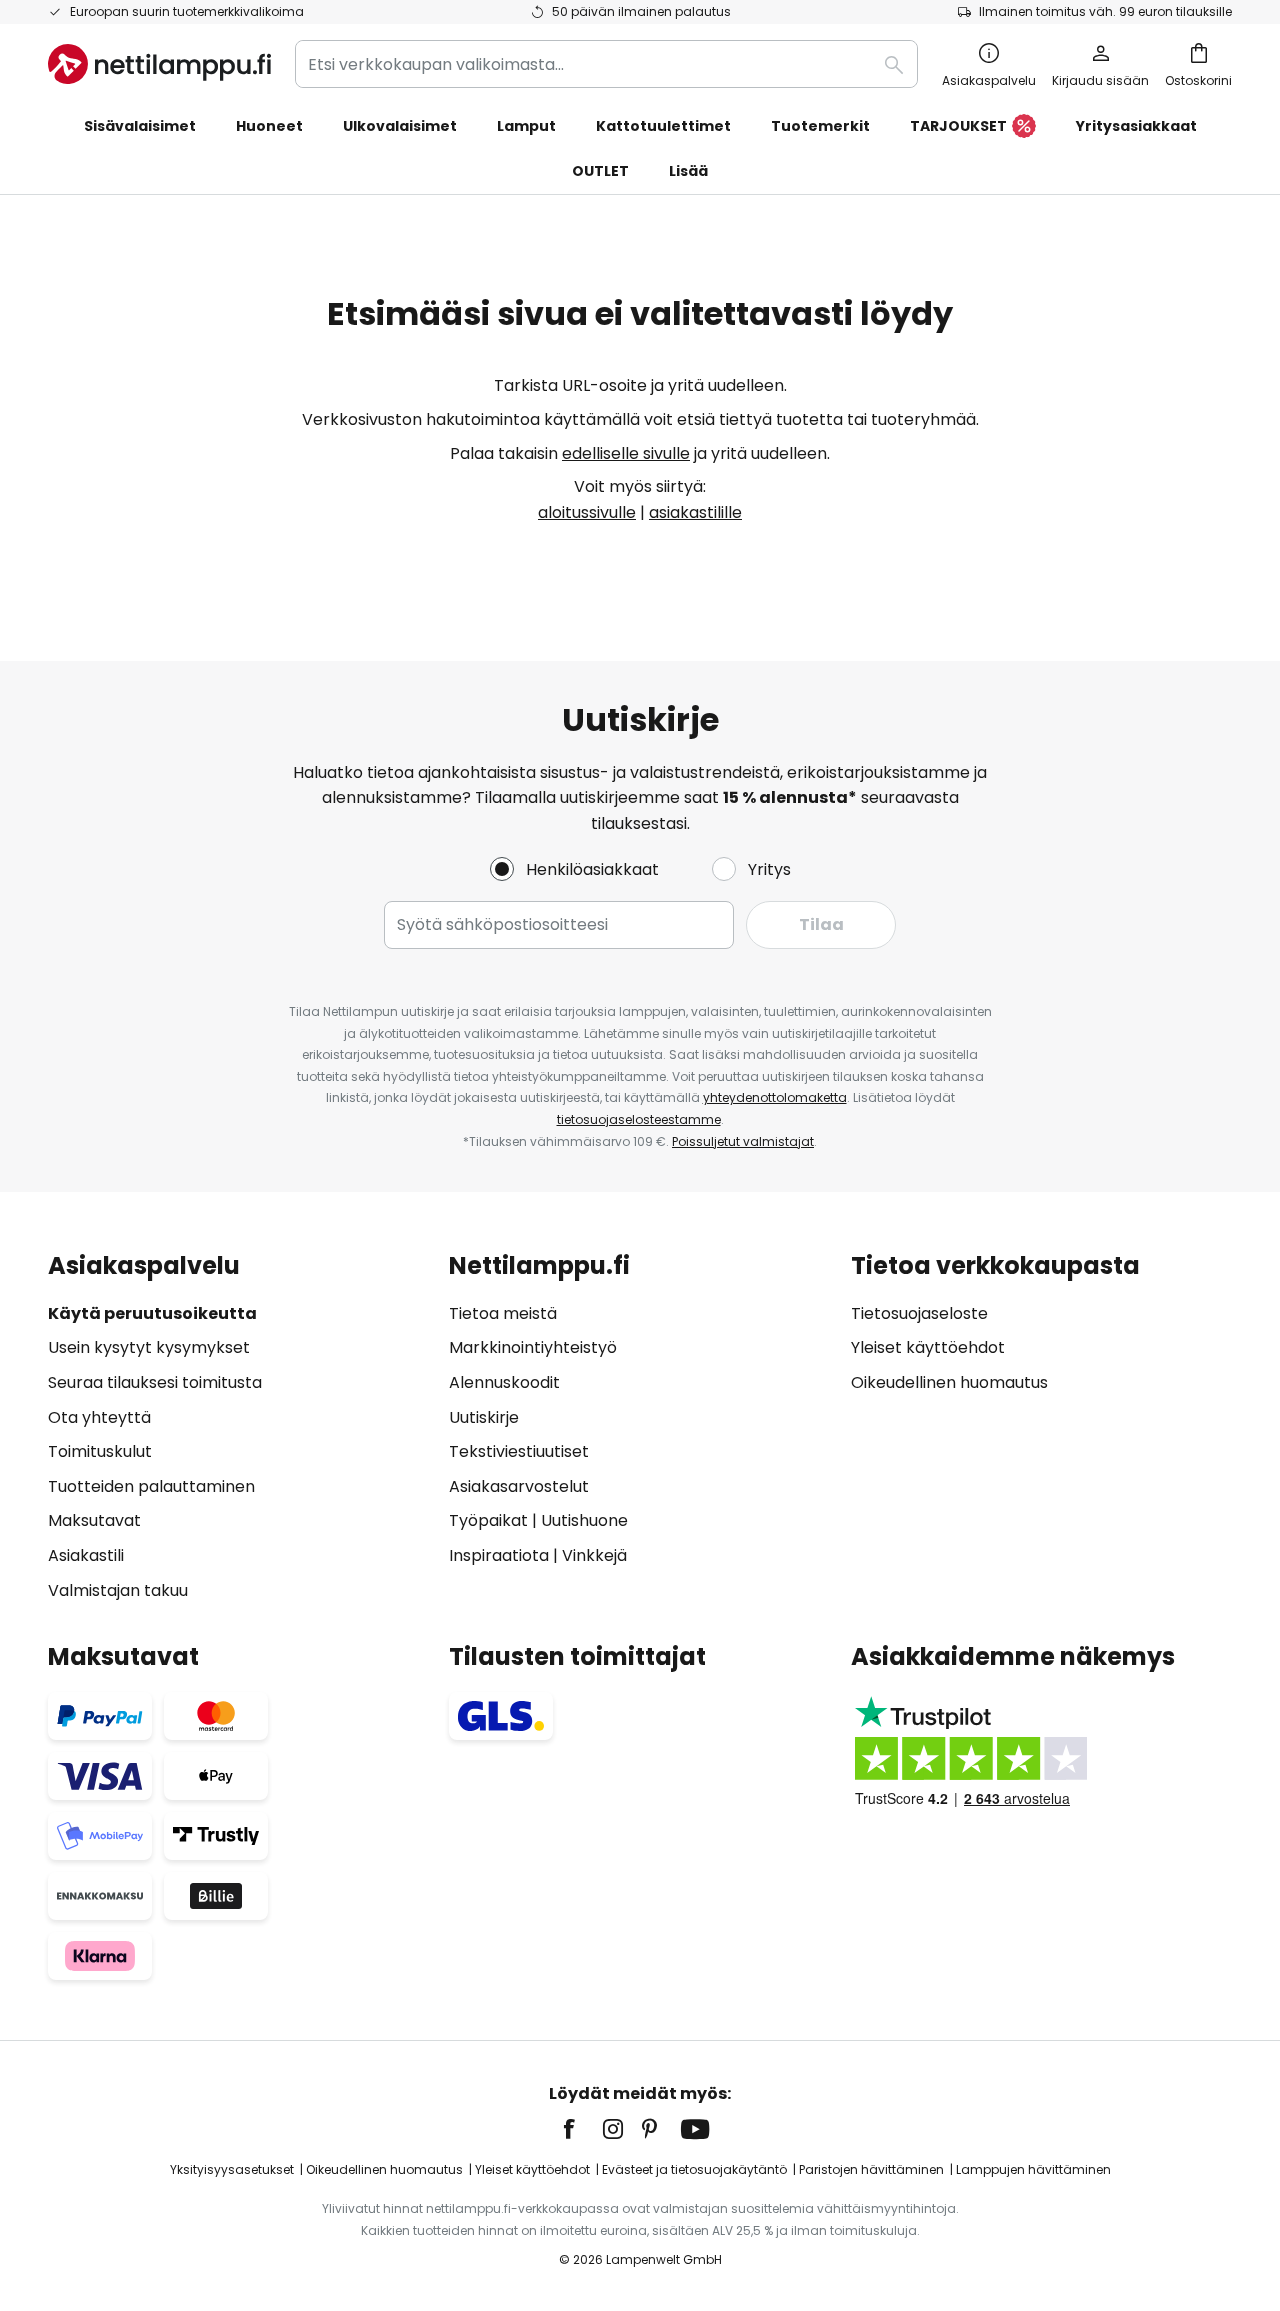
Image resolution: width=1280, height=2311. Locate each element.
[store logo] (159, 64)
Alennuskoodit (504, 1382)
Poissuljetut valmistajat (743, 1141)
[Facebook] (582, 2129)
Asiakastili (86, 1555)
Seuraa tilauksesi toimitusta (155, 1382)
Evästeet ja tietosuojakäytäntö (694, 2169)
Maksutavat (94, 1520)
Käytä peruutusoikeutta (152, 1313)
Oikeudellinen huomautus (949, 1382)
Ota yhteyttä (99, 1417)
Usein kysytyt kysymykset (149, 1347)
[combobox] (606, 64)
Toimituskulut (100, 1451)
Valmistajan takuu (118, 1590)
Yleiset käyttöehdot (928, 1347)
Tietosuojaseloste (919, 1313)
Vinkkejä (594, 1555)
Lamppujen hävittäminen (1033, 2169)
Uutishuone (584, 1520)
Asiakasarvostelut (519, 1486)
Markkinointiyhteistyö (533, 1347)
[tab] (238, 1427)
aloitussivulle (587, 512)
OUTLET (600, 171)
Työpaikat (488, 1520)
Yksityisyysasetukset (232, 2169)
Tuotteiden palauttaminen (151, 1486)
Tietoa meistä (503, 1313)
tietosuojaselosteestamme (639, 1119)
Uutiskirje (484, 1417)
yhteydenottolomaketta (775, 1097)
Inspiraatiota (499, 1555)
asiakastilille (695, 512)
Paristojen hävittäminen (871, 2169)
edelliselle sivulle (626, 453)
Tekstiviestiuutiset (519, 1451)
